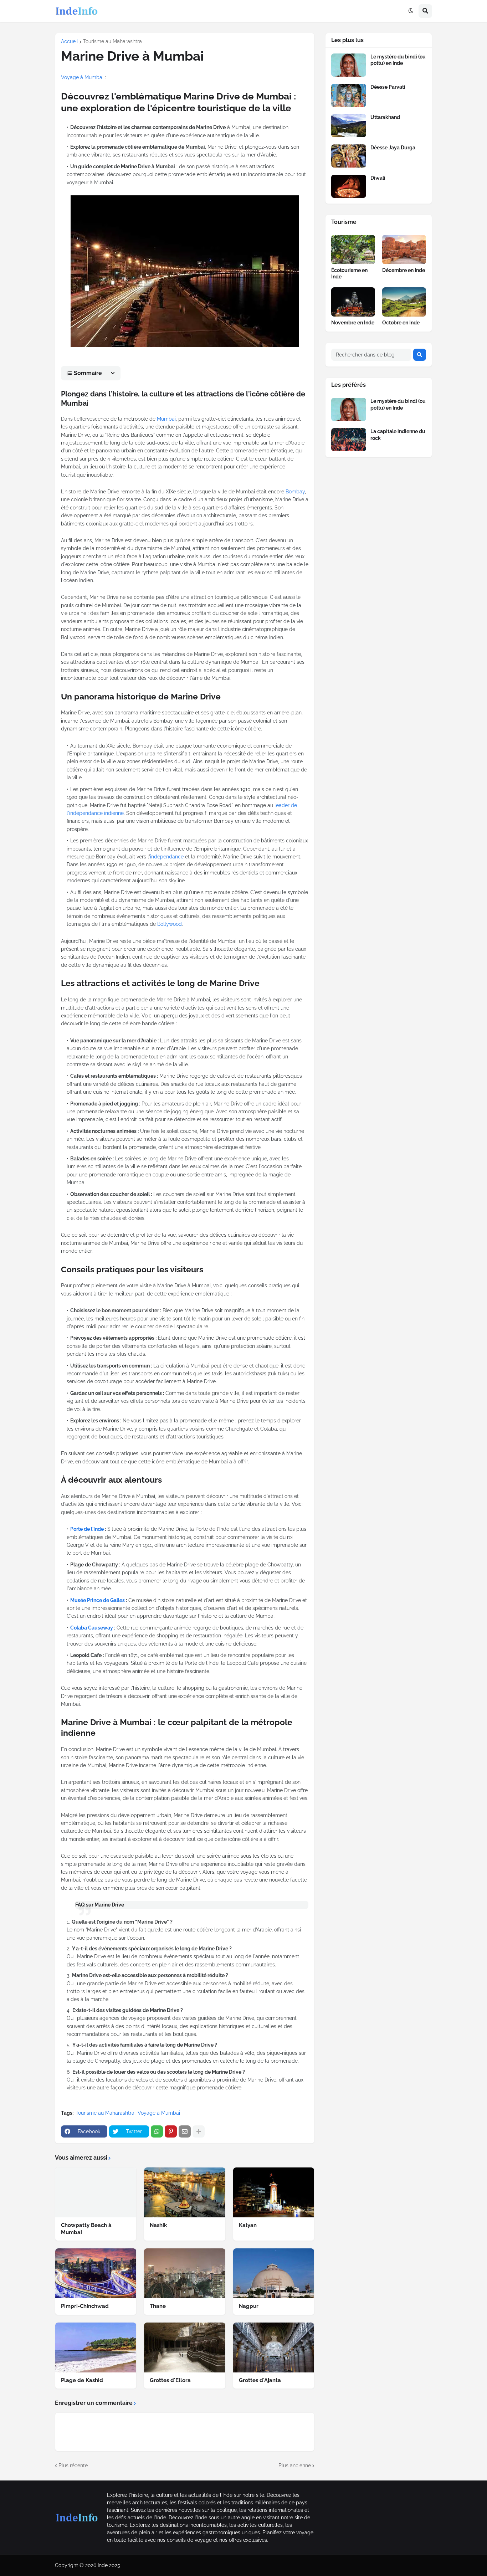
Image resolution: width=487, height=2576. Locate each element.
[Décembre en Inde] (404, 250)
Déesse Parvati (388, 87)
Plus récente (73, 2465)
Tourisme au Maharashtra (112, 41)
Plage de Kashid (82, 2380)
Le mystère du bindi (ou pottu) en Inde (398, 60)
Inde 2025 (109, 2565)
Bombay (295, 492)
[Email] (185, 2131)
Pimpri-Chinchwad (85, 2306)
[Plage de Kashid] (96, 2347)
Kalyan (248, 2225)
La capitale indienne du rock (398, 435)
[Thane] (184, 2273)
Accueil (70, 41)
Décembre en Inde (404, 270)
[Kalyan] (274, 2192)
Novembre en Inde (353, 323)
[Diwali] (349, 186)
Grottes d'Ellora (170, 2380)
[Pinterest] (171, 2131)
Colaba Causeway (92, 1628)
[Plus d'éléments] (199, 2131)
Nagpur (249, 2306)
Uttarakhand (385, 117)
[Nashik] (184, 2192)
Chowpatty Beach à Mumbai (86, 2229)
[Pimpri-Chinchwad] (96, 2273)
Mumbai (166, 419)
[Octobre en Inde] (404, 302)
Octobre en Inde (401, 323)
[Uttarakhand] (349, 126)
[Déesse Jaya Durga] (349, 156)
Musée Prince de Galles (98, 1600)
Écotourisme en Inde (349, 273)
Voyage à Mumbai (82, 77)
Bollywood (170, 924)
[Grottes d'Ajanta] (274, 2347)
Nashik (158, 2225)
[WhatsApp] (157, 2131)
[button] (411, 11)
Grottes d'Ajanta (260, 2380)
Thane (158, 2306)
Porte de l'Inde (87, 1529)
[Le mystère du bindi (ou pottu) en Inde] (349, 65)
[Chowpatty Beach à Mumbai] (96, 2192)
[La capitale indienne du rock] (349, 440)
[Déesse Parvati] (349, 95)
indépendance (167, 857)
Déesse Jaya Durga (393, 148)
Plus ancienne (295, 2465)
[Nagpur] (274, 2273)
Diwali (378, 178)
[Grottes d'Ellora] (184, 2347)
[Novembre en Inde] (353, 302)
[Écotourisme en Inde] (353, 250)
